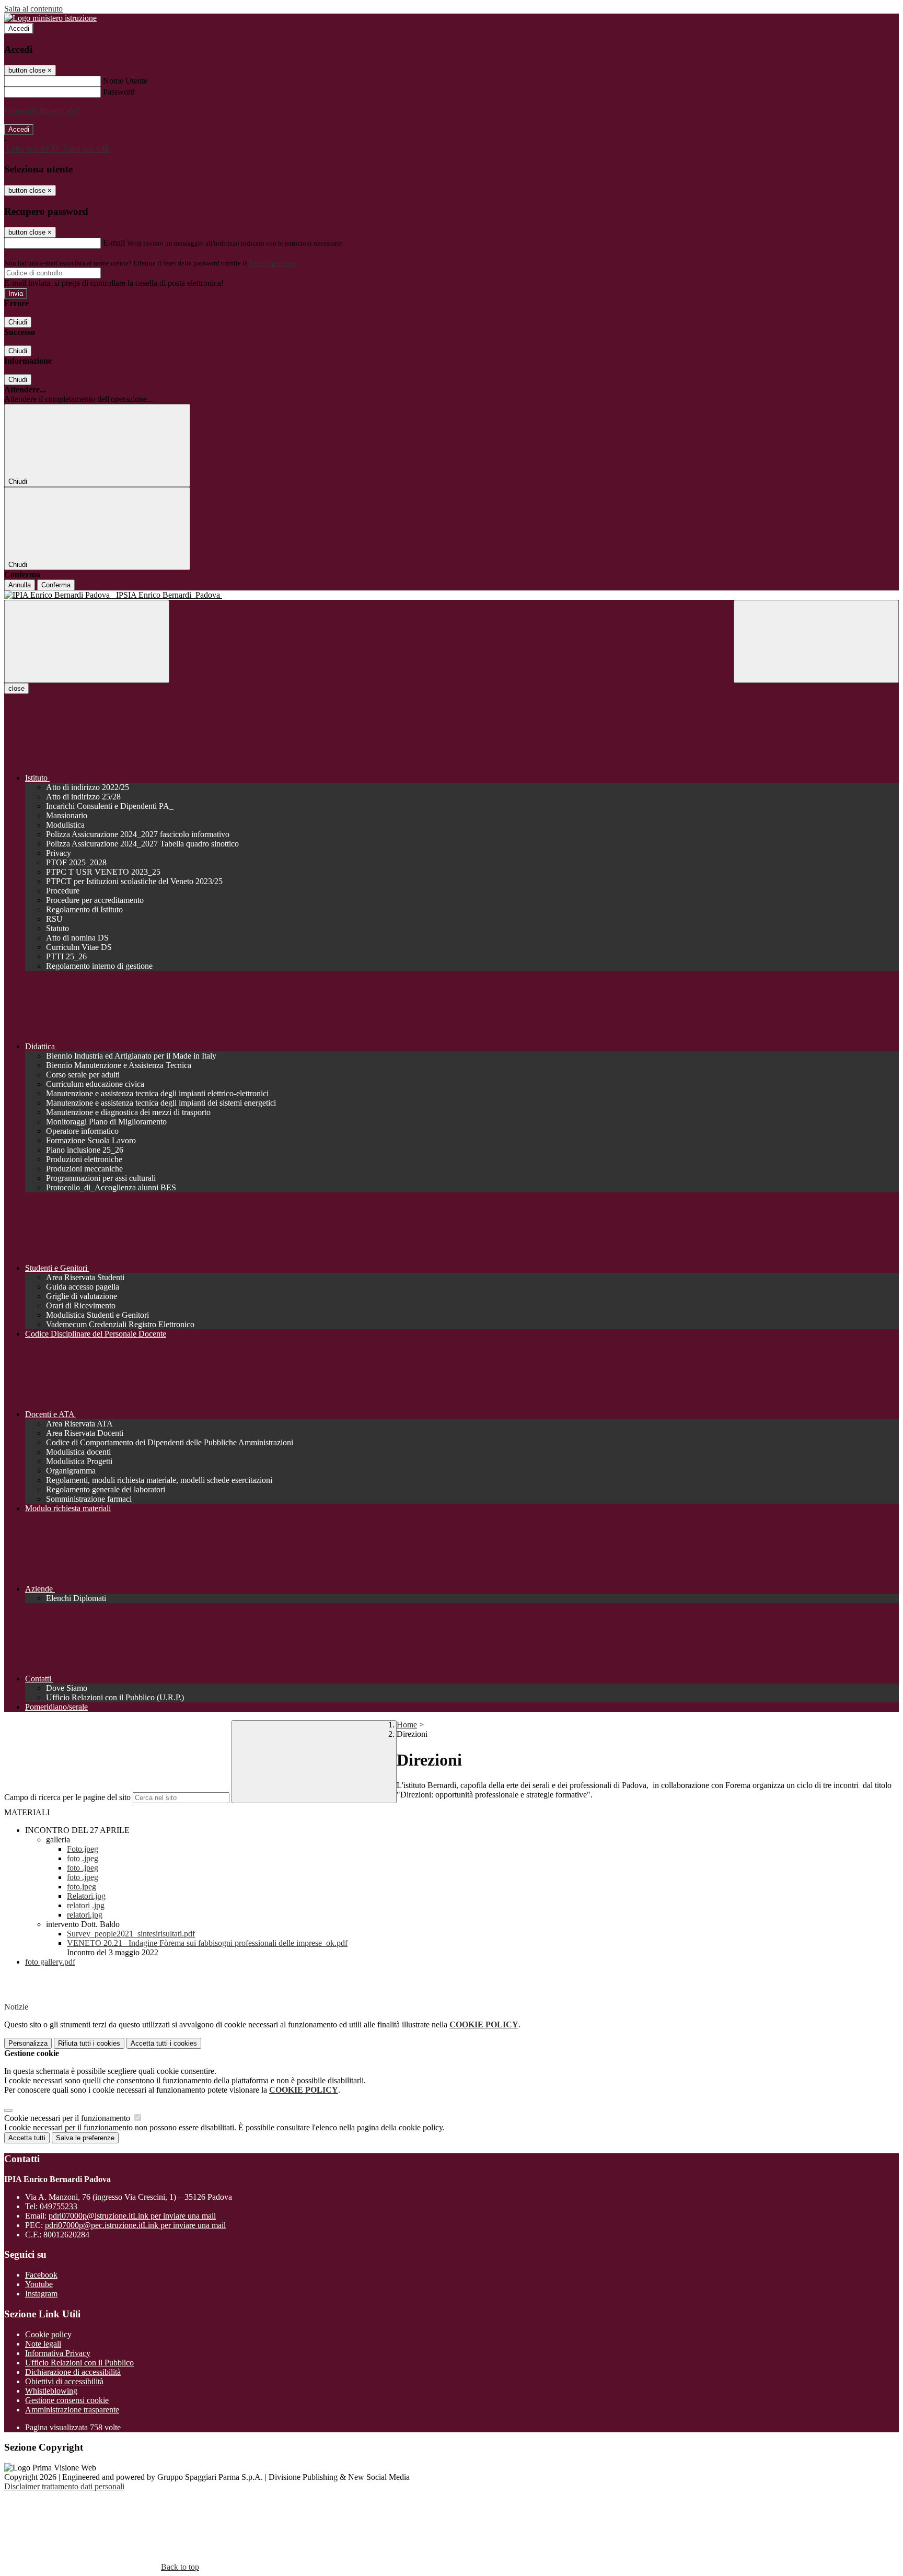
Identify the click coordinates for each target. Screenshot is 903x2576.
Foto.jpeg (83, 1849)
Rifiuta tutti (89, 2043)
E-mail (114, 243)
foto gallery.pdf (50, 1962)
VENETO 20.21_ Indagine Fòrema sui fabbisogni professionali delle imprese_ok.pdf (207, 1943)
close (16, 688)
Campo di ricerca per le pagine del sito (67, 1797)
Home (407, 1725)
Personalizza (28, 2043)
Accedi (19, 28)
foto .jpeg (83, 1858)
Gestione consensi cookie (67, 2400)
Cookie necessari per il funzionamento (68, 2118)
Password (119, 92)
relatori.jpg (85, 1915)
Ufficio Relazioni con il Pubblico (79, 2363)
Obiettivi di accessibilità (64, 2381)
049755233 (59, 2206)
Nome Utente (125, 81)
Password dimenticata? (42, 111)
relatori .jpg (86, 1905)
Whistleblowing (51, 2391)
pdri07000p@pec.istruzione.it (135, 2225)
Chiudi (18, 322)
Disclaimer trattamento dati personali (64, 2486)
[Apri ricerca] (816, 641)
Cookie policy (48, 2334)
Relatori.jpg (86, 1896)
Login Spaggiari (272, 263)
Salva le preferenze (85, 2138)
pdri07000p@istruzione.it (132, 2216)
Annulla (20, 585)
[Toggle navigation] (87, 641)
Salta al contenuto (33, 9)
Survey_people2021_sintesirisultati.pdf (131, 1934)
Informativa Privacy (58, 2353)
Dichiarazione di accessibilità (73, 2372)
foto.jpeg (82, 1887)
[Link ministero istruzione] (50, 18)
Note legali (43, 2344)
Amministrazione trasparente (72, 2410)
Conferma (56, 585)
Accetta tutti (164, 2043)
